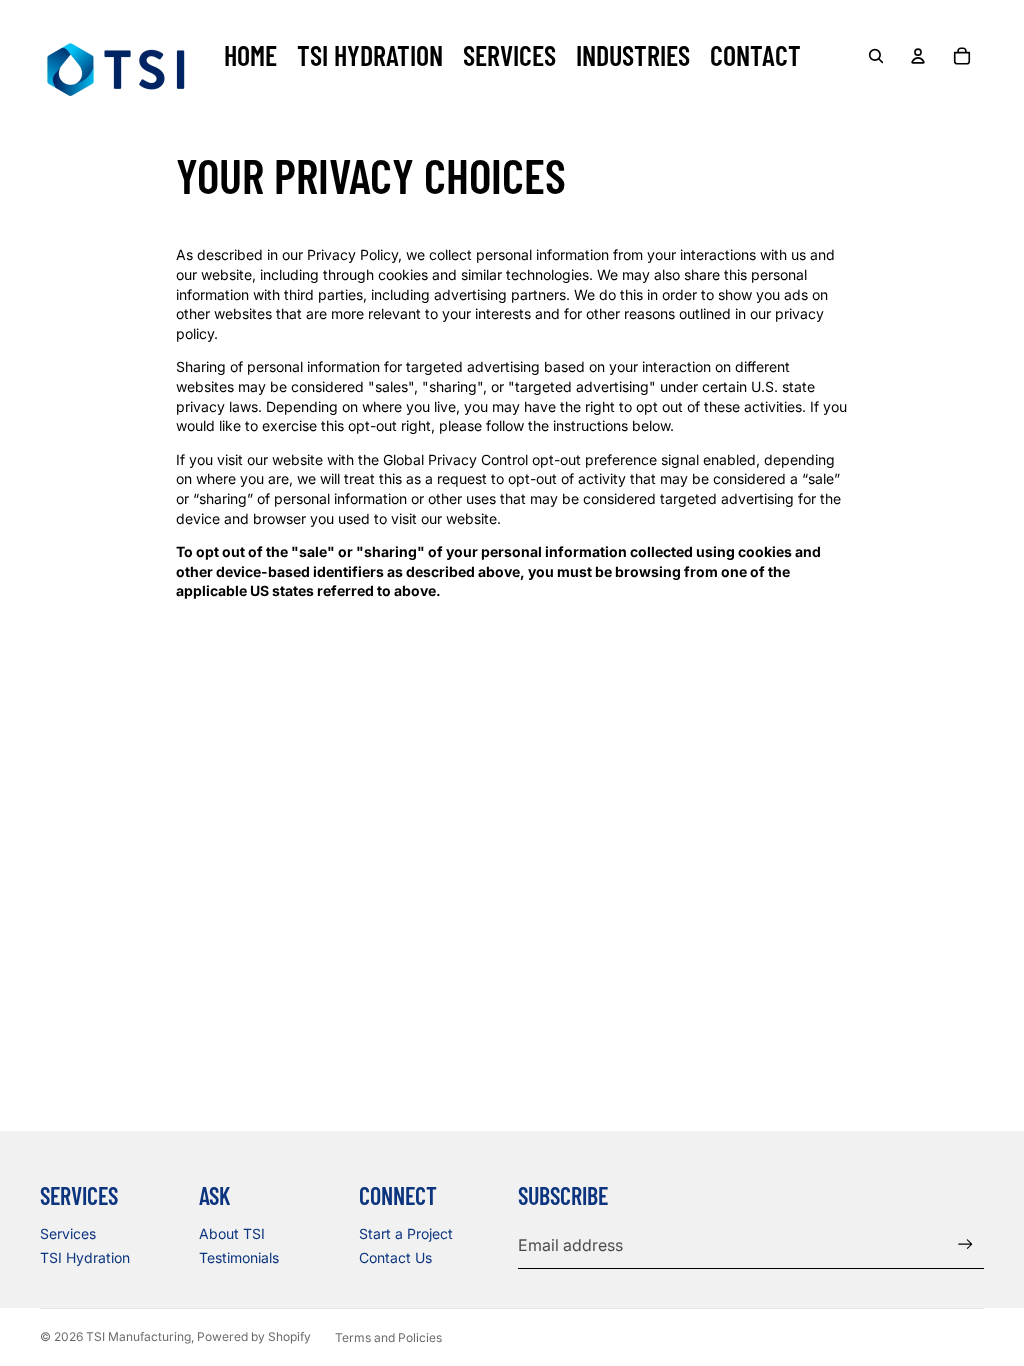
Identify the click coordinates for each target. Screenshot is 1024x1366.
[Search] (876, 56)
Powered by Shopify (254, 1336)
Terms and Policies (388, 1337)
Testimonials (239, 1257)
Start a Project (406, 1233)
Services (68, 1233)
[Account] (918, 56)
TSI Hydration (85, 1257)
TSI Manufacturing (138, 1336)
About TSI (232, 1233)
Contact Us (395, 1257)
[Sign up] (965, 1244)
